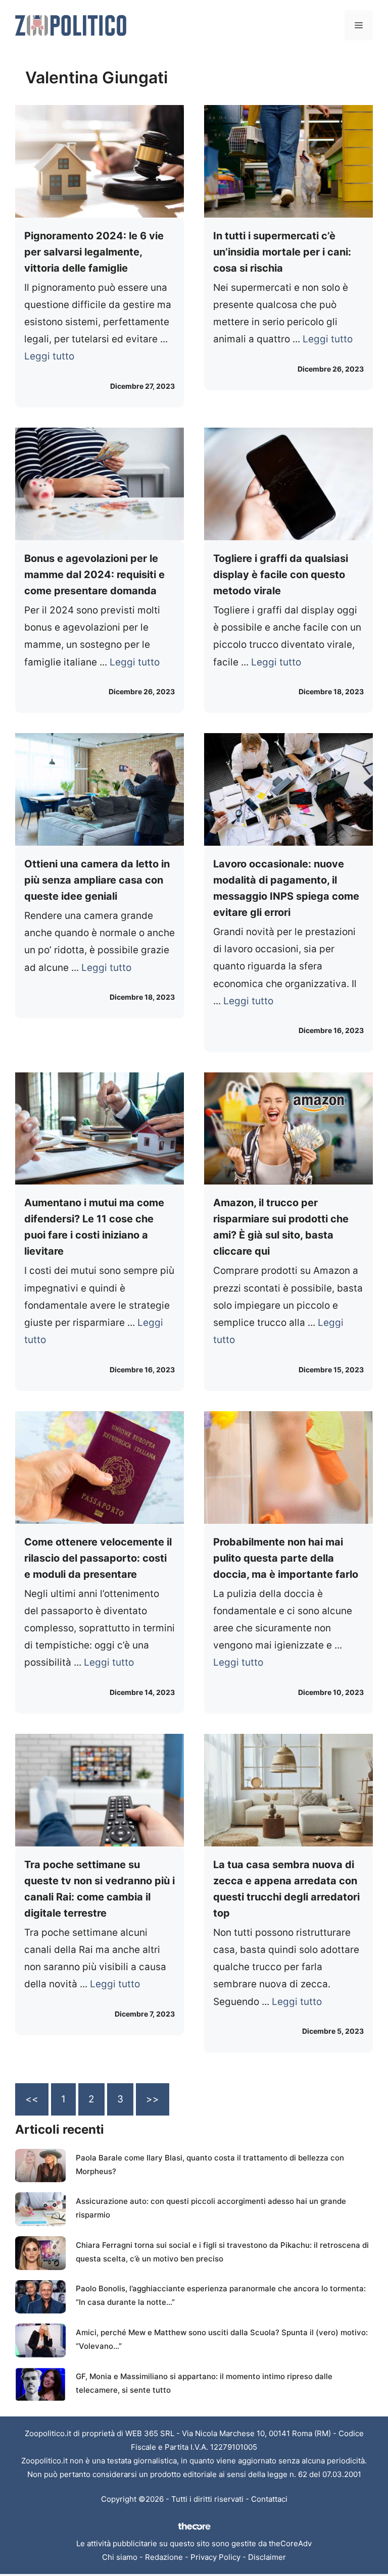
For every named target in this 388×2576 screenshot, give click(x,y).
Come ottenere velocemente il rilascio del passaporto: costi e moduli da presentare (98, 1558)
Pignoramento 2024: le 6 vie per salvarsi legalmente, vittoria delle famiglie (94, 252)
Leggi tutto (49, 356)
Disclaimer (267, 2557)
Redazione (164, 2557)
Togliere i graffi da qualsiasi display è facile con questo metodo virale (281, 575)
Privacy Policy (215, 2557)
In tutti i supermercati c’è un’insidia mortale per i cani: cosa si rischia (282, 252)
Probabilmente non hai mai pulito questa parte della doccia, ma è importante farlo (286, 1558)
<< (32, 2099)
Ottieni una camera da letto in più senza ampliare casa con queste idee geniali (97, 880)
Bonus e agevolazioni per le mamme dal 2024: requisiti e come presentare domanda (94, 575)
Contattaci (269, 2499)
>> (153, 2099)
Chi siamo (120, 2557)
